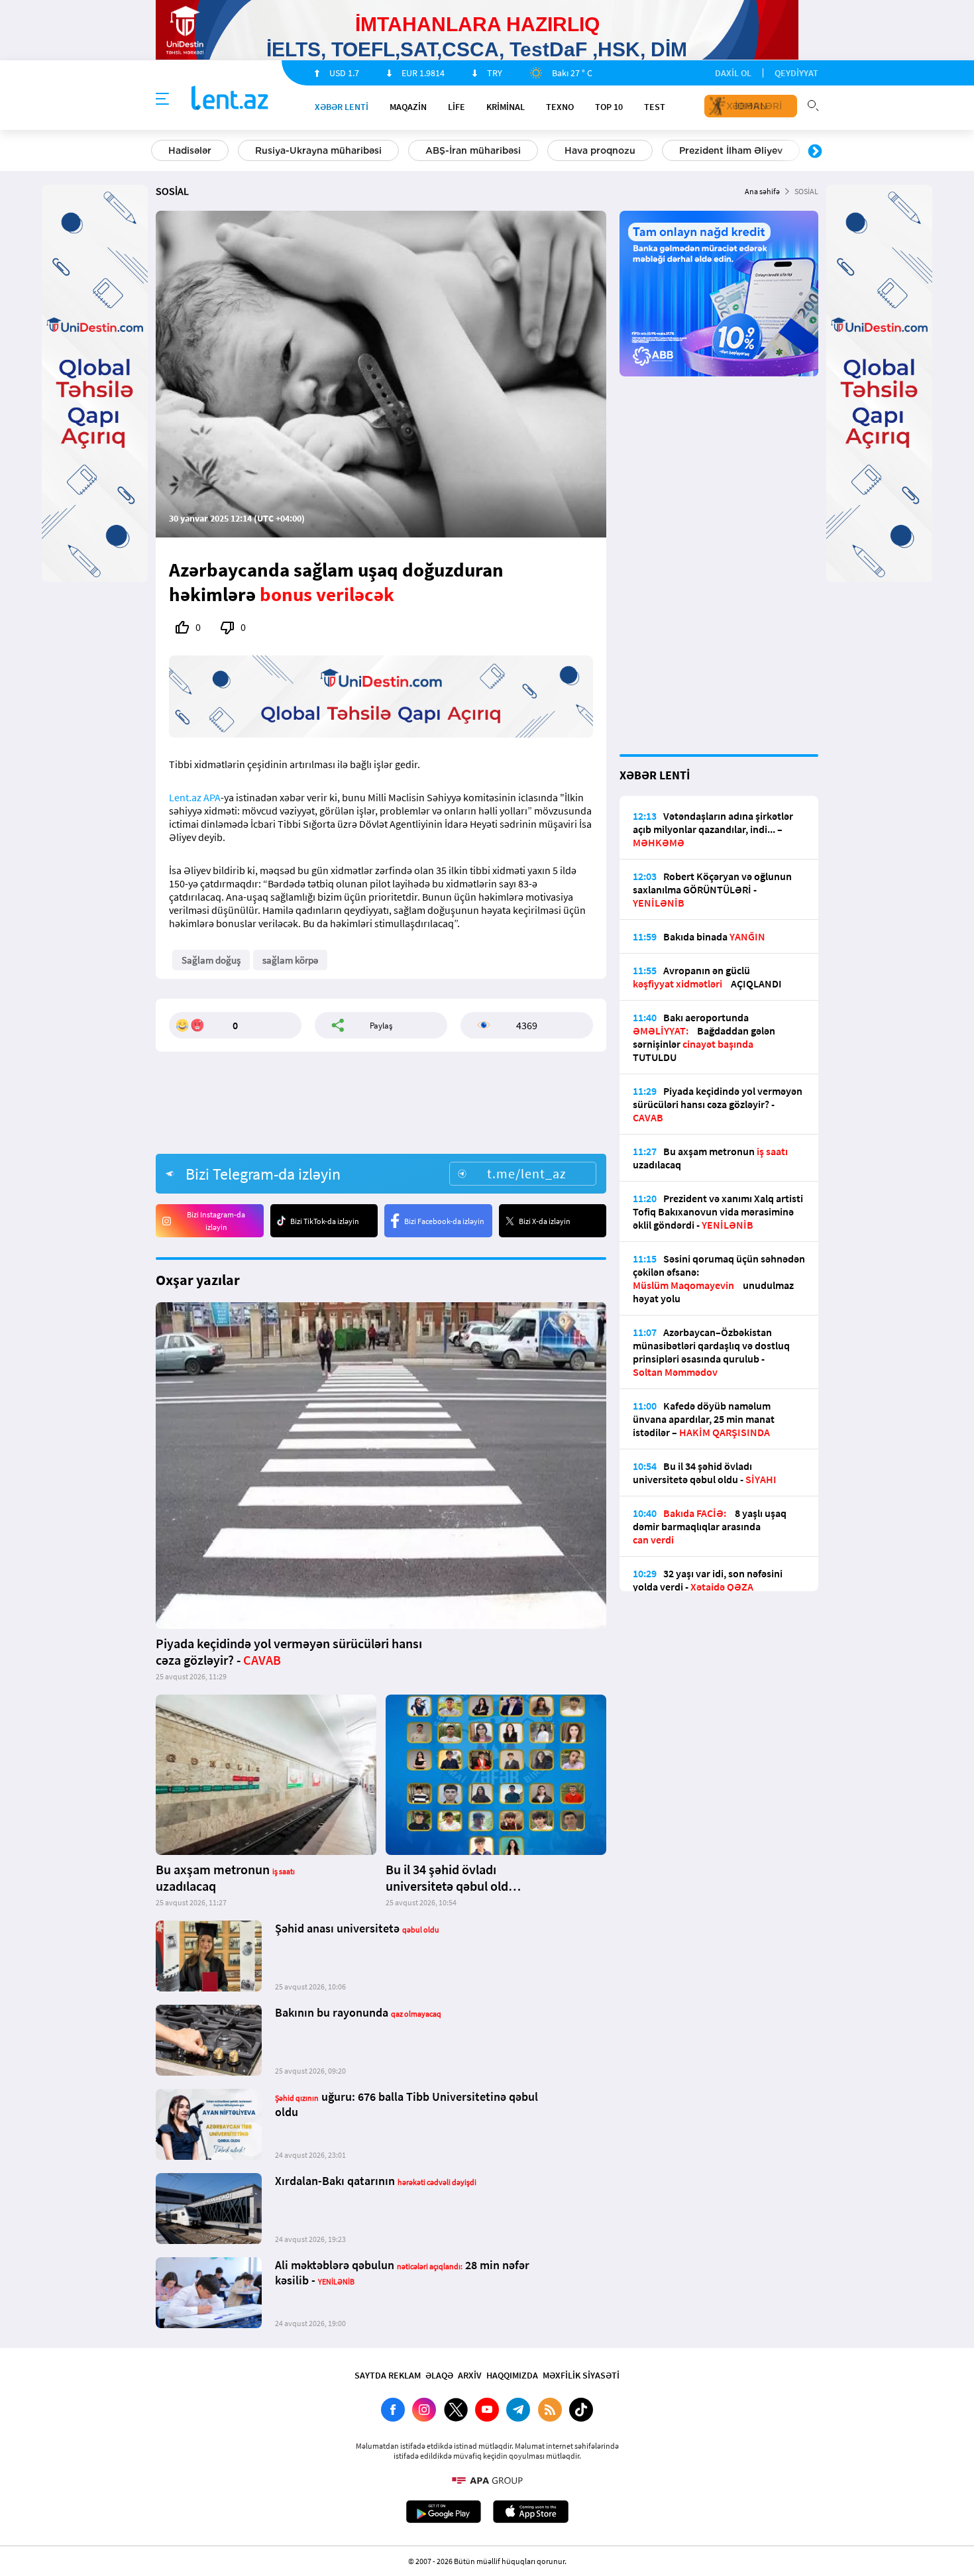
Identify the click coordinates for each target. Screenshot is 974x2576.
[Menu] (162, 99)
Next (815, 152)
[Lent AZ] (230, 99)
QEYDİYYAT (796, 73)
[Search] (813, 104)
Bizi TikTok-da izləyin (325, 1221)
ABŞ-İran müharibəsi (473, 150)
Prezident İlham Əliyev (731, 150)
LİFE (457, 107)
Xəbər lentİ (342, 107)
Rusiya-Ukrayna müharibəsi (318, 150)
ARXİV (470, 2375)
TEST (655, 107)
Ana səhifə (762, 191)
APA (212, 797)
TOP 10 (609, 107)
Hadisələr (190, 150)
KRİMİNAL (506, 107)
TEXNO (560, 107)
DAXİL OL (733, 73)
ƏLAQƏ (439, 2375)
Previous (159, 152)
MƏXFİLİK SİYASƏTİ (581, 2375)
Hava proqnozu (600, 150)
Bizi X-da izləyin (545, 1221)
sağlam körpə (290, 960)
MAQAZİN (408, 107)
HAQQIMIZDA (512, 2375)
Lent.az (185, 797)
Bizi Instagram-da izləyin (216, 1221)
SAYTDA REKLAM (388, 2375)
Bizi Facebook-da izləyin (444, 1221)
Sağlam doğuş (211, 960)
